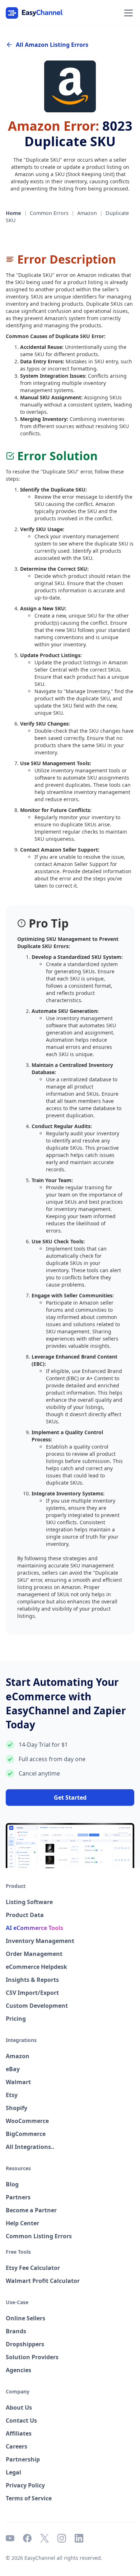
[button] (127, 13)
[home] (34, 13)
